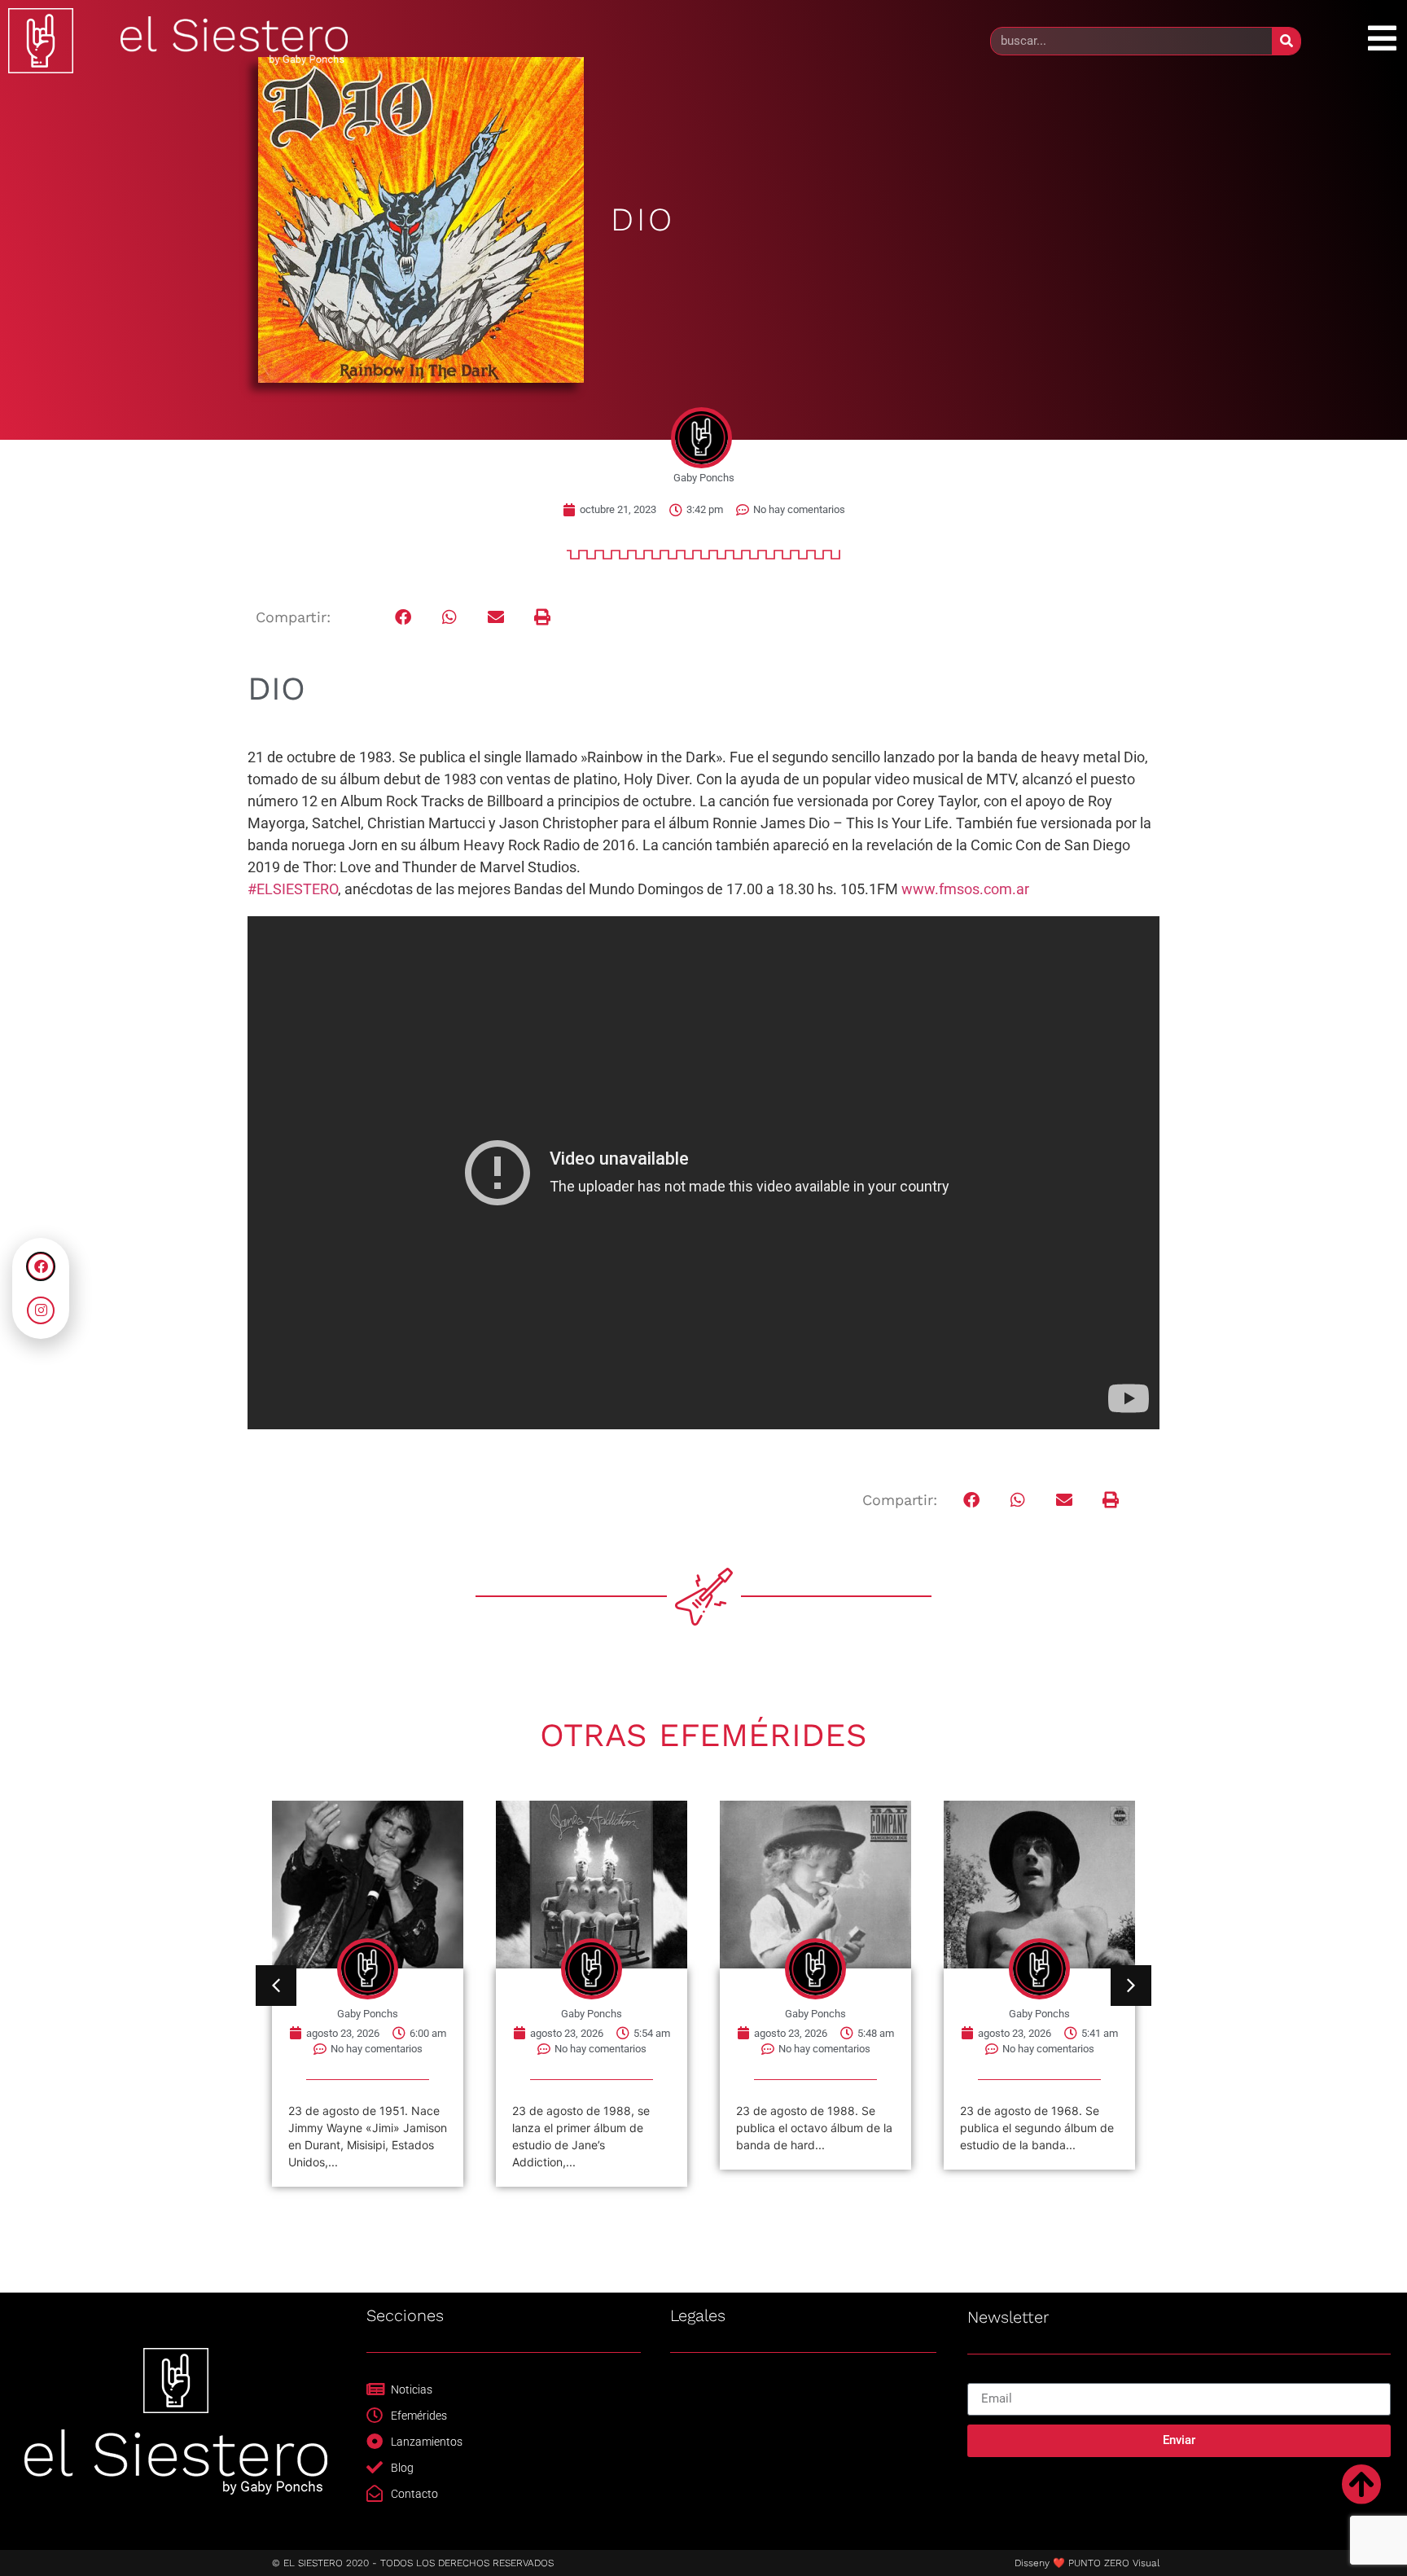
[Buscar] (1286, 41)
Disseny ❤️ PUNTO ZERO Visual (1087, 2563)
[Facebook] (41, 1266)
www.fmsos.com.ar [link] (965, 889)
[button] (403, 618)
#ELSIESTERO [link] (293, 889)
